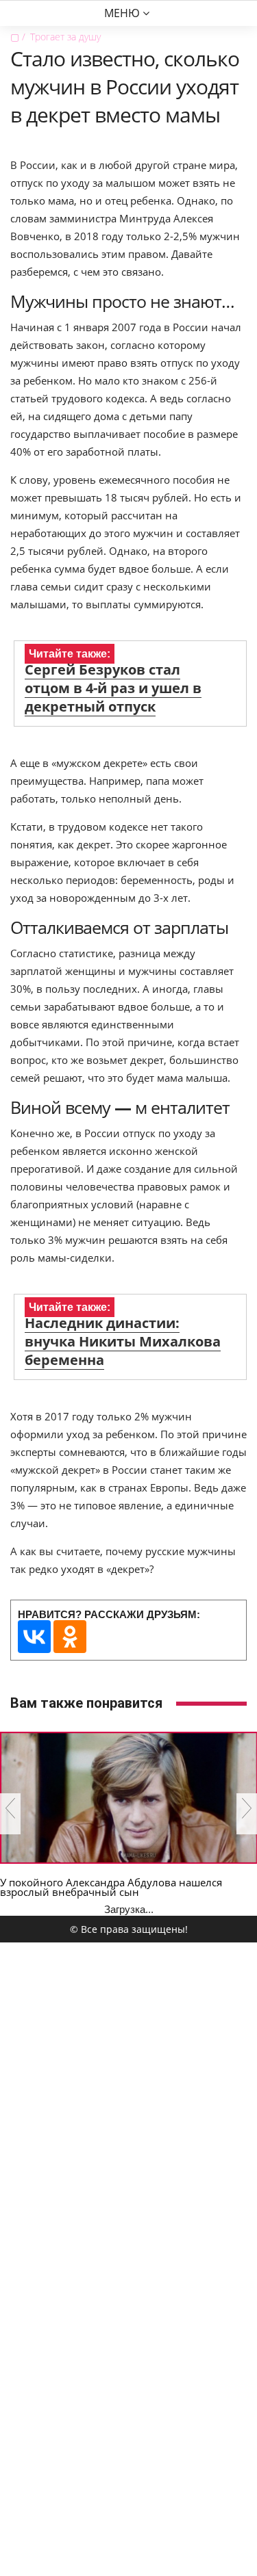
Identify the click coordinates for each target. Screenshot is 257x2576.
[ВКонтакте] (34, 1637)
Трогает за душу (65, 37)
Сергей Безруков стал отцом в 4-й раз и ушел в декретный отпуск (113, 688)
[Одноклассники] (70, 1637)
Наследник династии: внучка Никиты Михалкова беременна (123, 1341)
